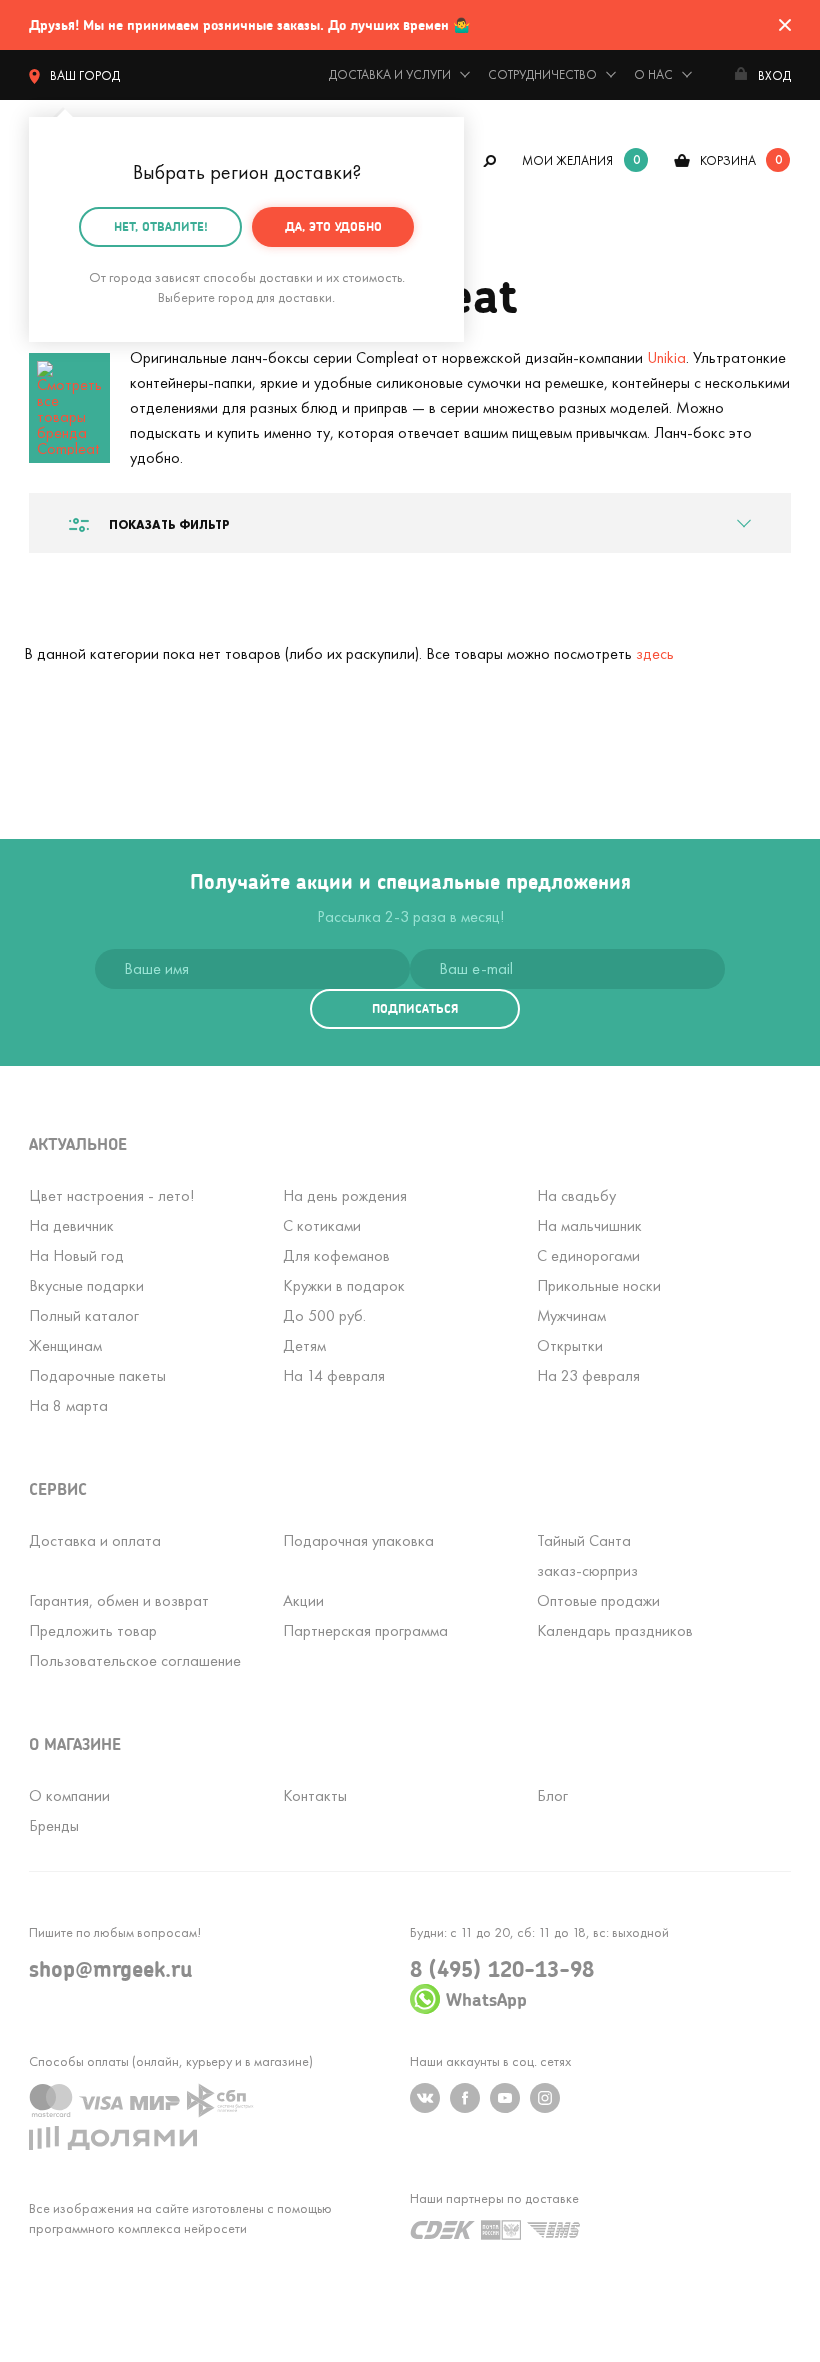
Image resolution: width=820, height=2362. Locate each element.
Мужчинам (571, 1315)
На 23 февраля (588, 1375)
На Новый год (76, 1255)
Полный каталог (84, 1315)
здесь (655, 653)
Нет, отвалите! (161, 226)
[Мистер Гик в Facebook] (465, 2098)
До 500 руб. (324, 1315)
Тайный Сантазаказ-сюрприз (587, 1555)
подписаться (415, 1008)
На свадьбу (576, 1195)
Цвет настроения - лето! (111, 1195)
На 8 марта (68, 1405)
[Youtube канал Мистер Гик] (505, 2098)
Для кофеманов (336, 1255)
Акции (303, 1600)
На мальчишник (589, 1225)
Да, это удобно (333, 226)
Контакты (315, 1795)
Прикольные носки (599, 1285)
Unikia (666, 357)
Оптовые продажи (598, 1600)
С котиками (322, 1225)
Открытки (570, 1345)
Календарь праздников (615, 1630)
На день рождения (345, 1195)
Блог (552, 1795)
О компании (69, 1795)
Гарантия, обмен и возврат (119, 1600)
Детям (304, 1345)
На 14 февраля (334, 1375)
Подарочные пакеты (97, 1375)
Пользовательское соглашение (135, 1660)
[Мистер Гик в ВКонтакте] (425, 2098)
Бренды (54, 1825)
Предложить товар (93, 1630)
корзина (728, 160)
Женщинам (65, 1345)
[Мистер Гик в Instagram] (545, 2098)
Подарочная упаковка (358, 1540)
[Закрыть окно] (785, 25)
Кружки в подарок (344, 1285)
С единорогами (588, 1255)
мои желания (567, 160)
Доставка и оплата (95, 1540)
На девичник (71, 1225)
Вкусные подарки (86, 1285)
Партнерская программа (365, 1630)
